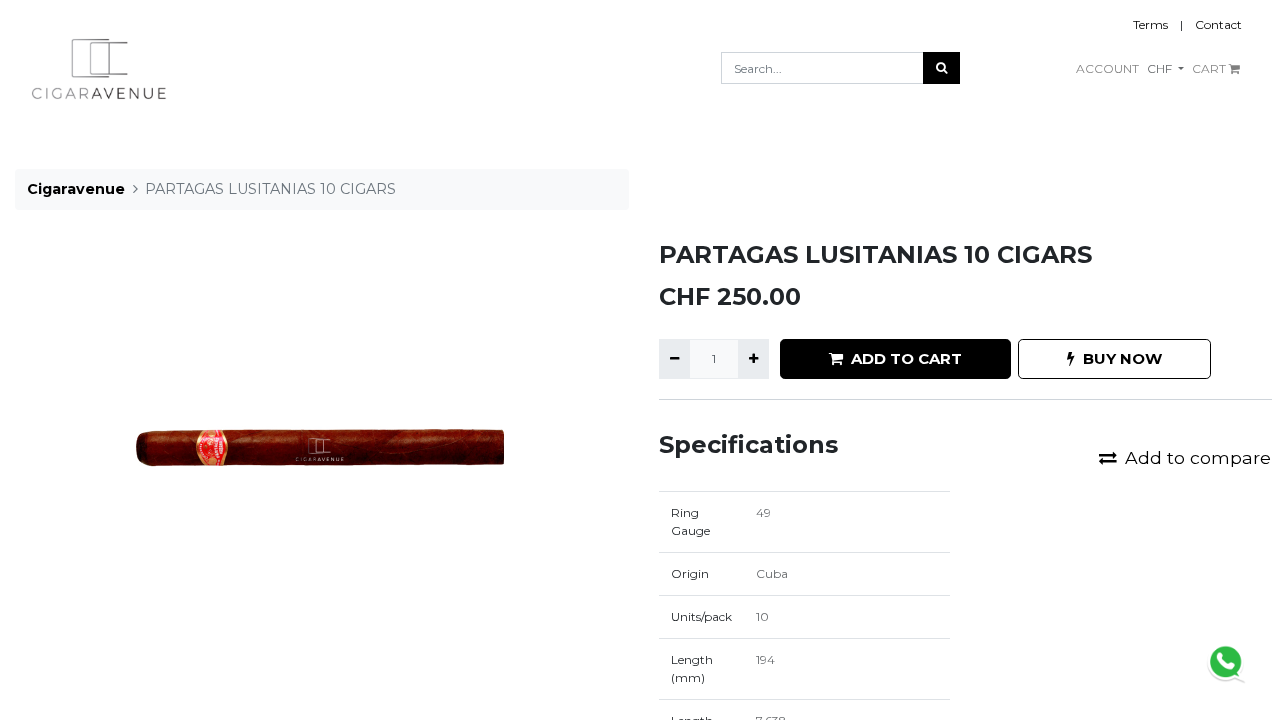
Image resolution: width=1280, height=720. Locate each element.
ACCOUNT (1107, 68)
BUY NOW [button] (1122, 358)
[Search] (941, 68)
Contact (1218, 24)
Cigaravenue (76, 189)
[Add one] (753, 359)
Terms (1150, 24)
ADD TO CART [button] (906, 358)
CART (1210, 68)
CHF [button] (1161, 68)
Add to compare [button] (1198, 457)
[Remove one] (674, 359)
